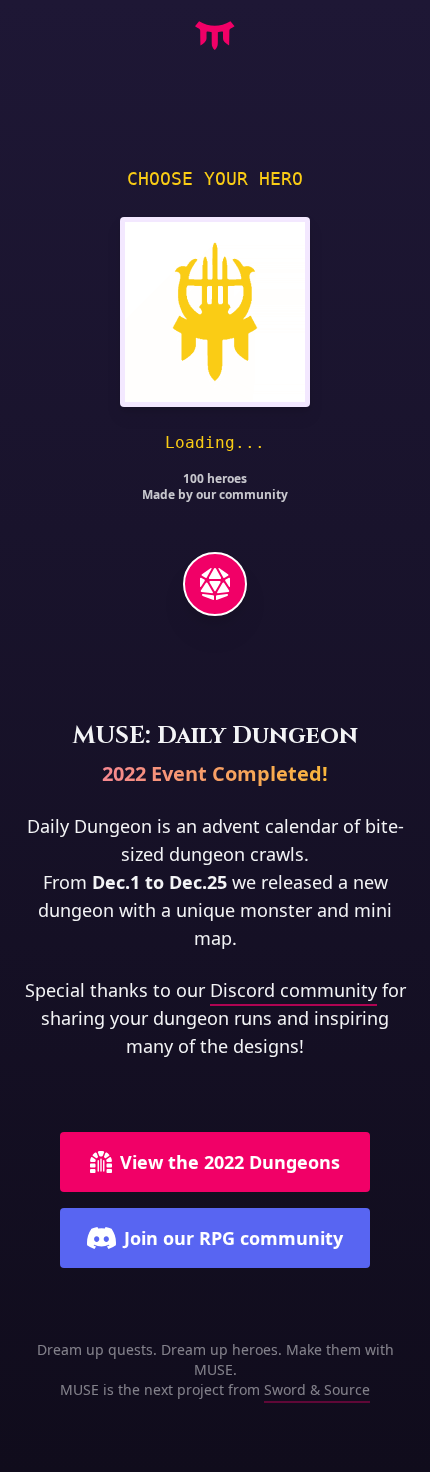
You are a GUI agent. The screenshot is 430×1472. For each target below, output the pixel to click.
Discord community (293, 990)
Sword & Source (317, 1389)
